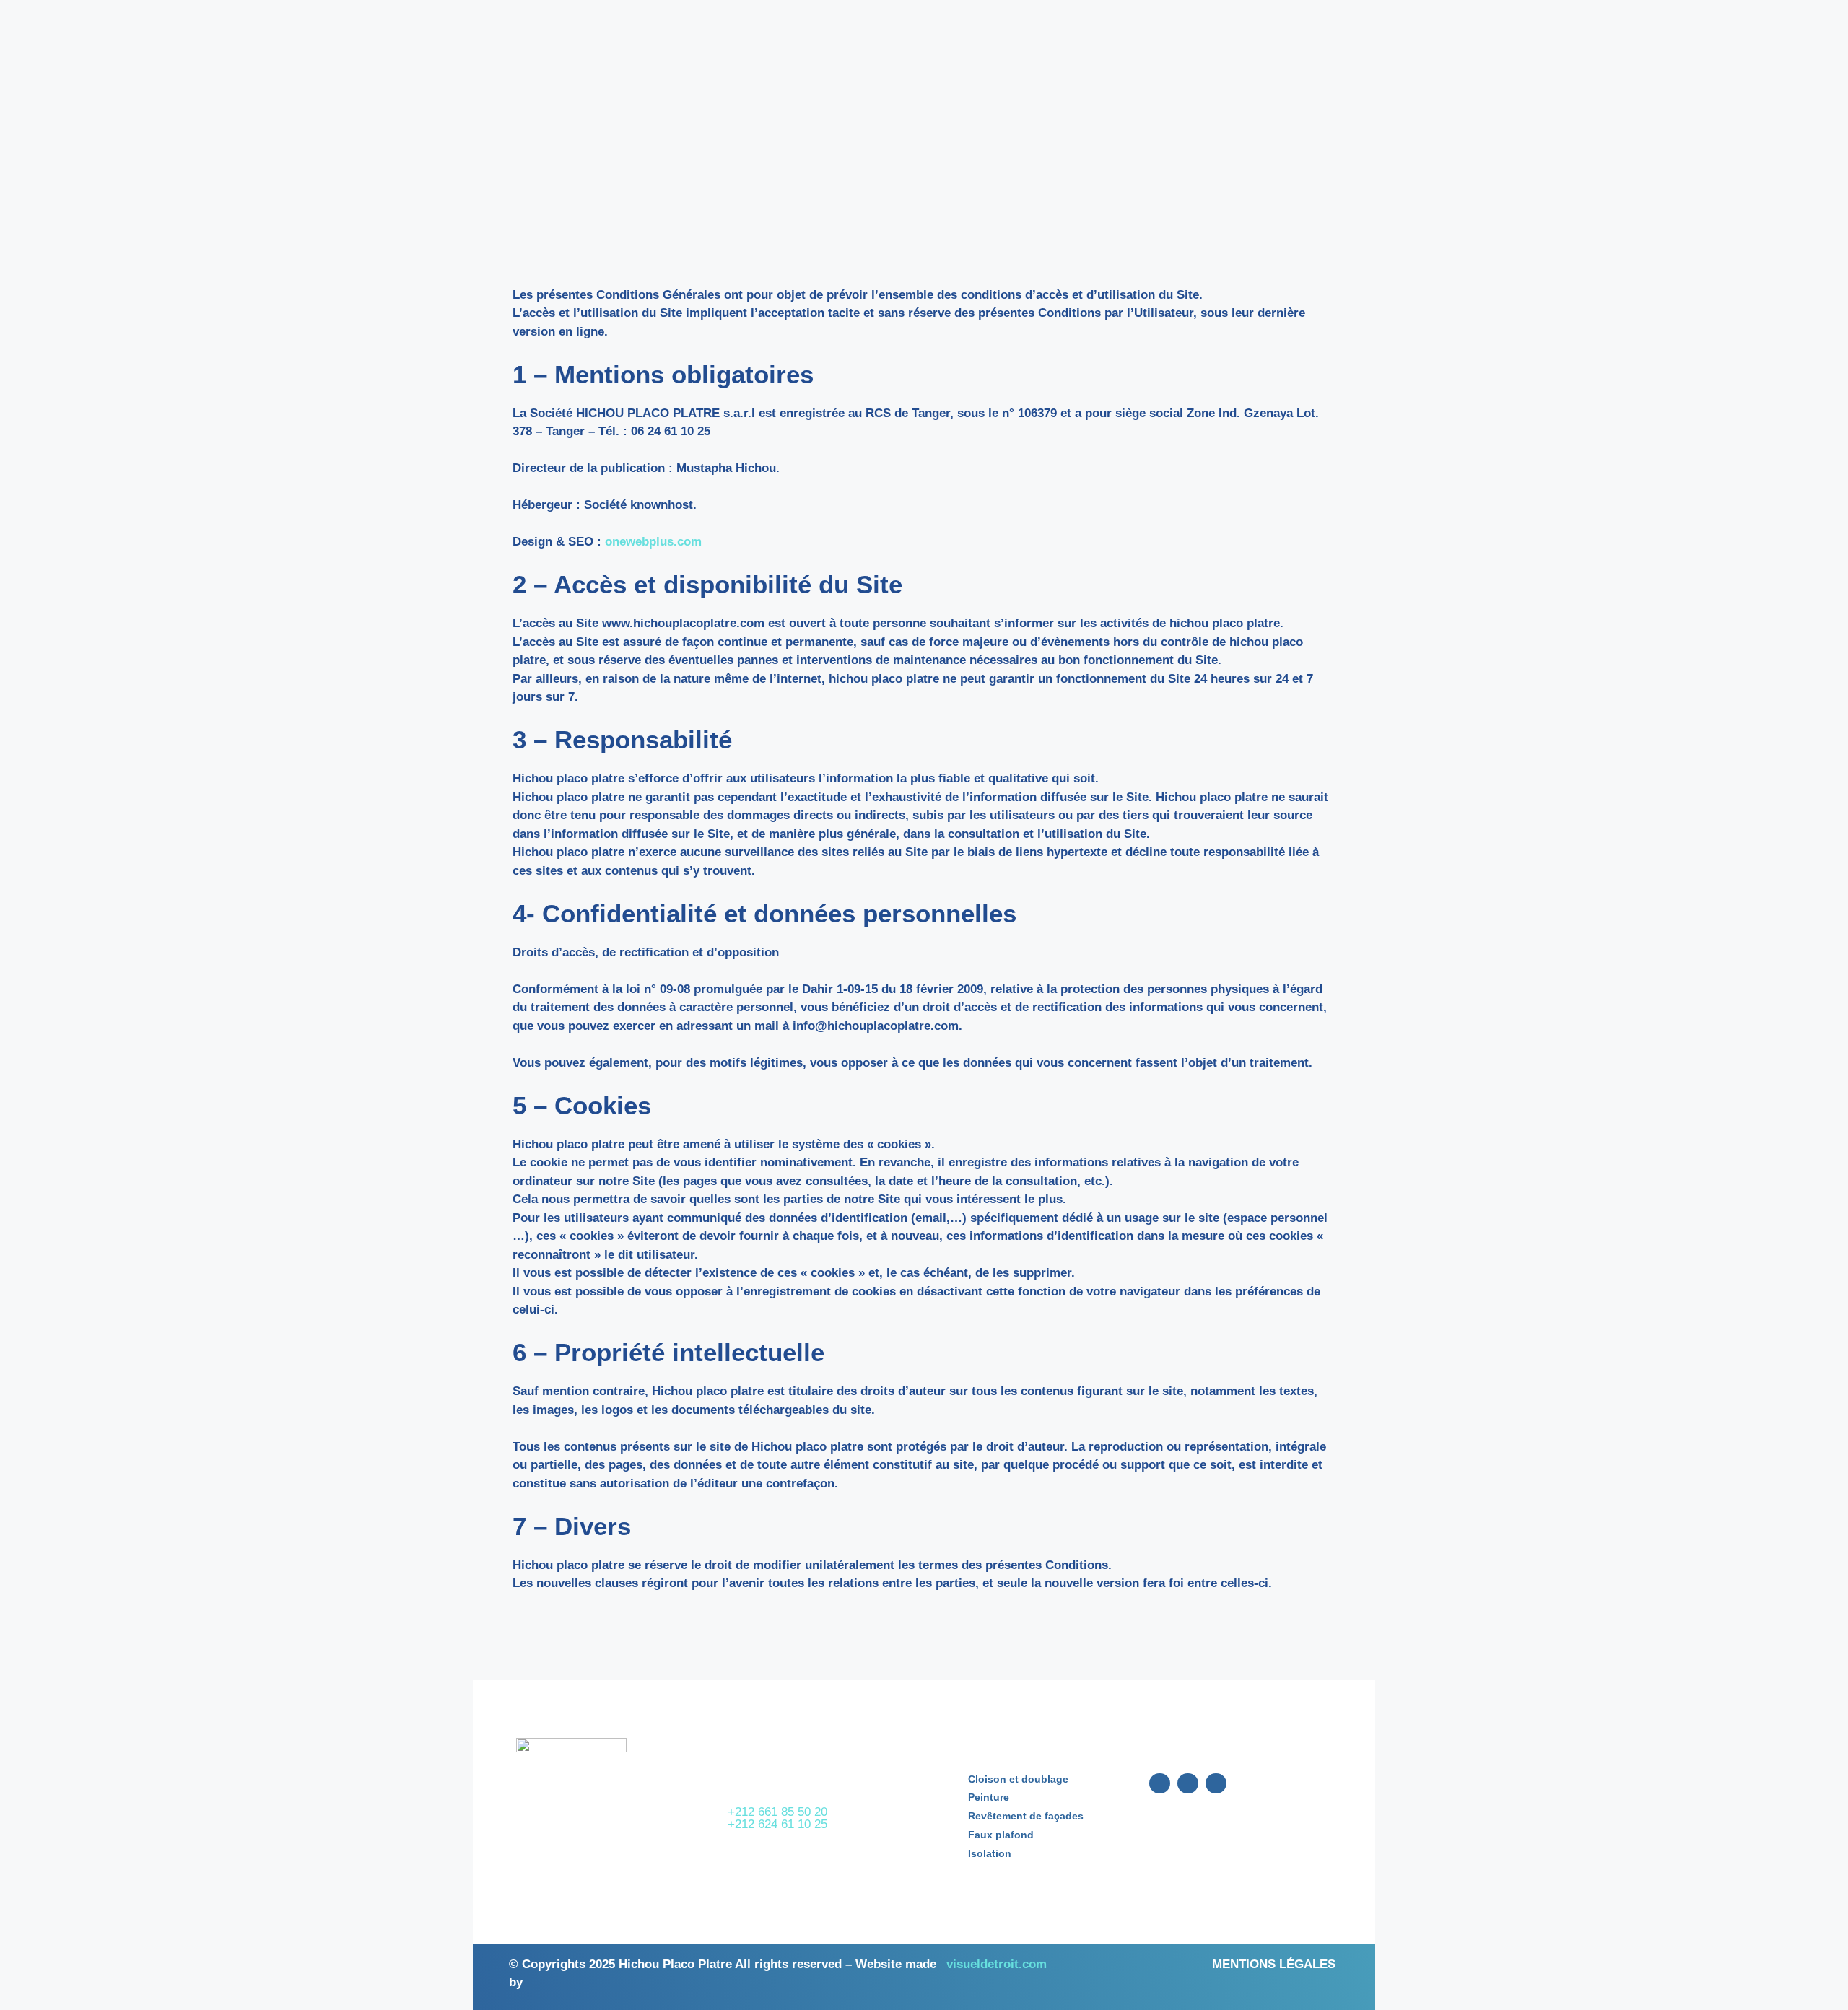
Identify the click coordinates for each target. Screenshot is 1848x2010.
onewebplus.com (653, 542)
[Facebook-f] (1160, 1784)
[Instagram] (1188, 1784)
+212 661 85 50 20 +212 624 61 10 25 (777, 1818)
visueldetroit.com (997, 1964)
